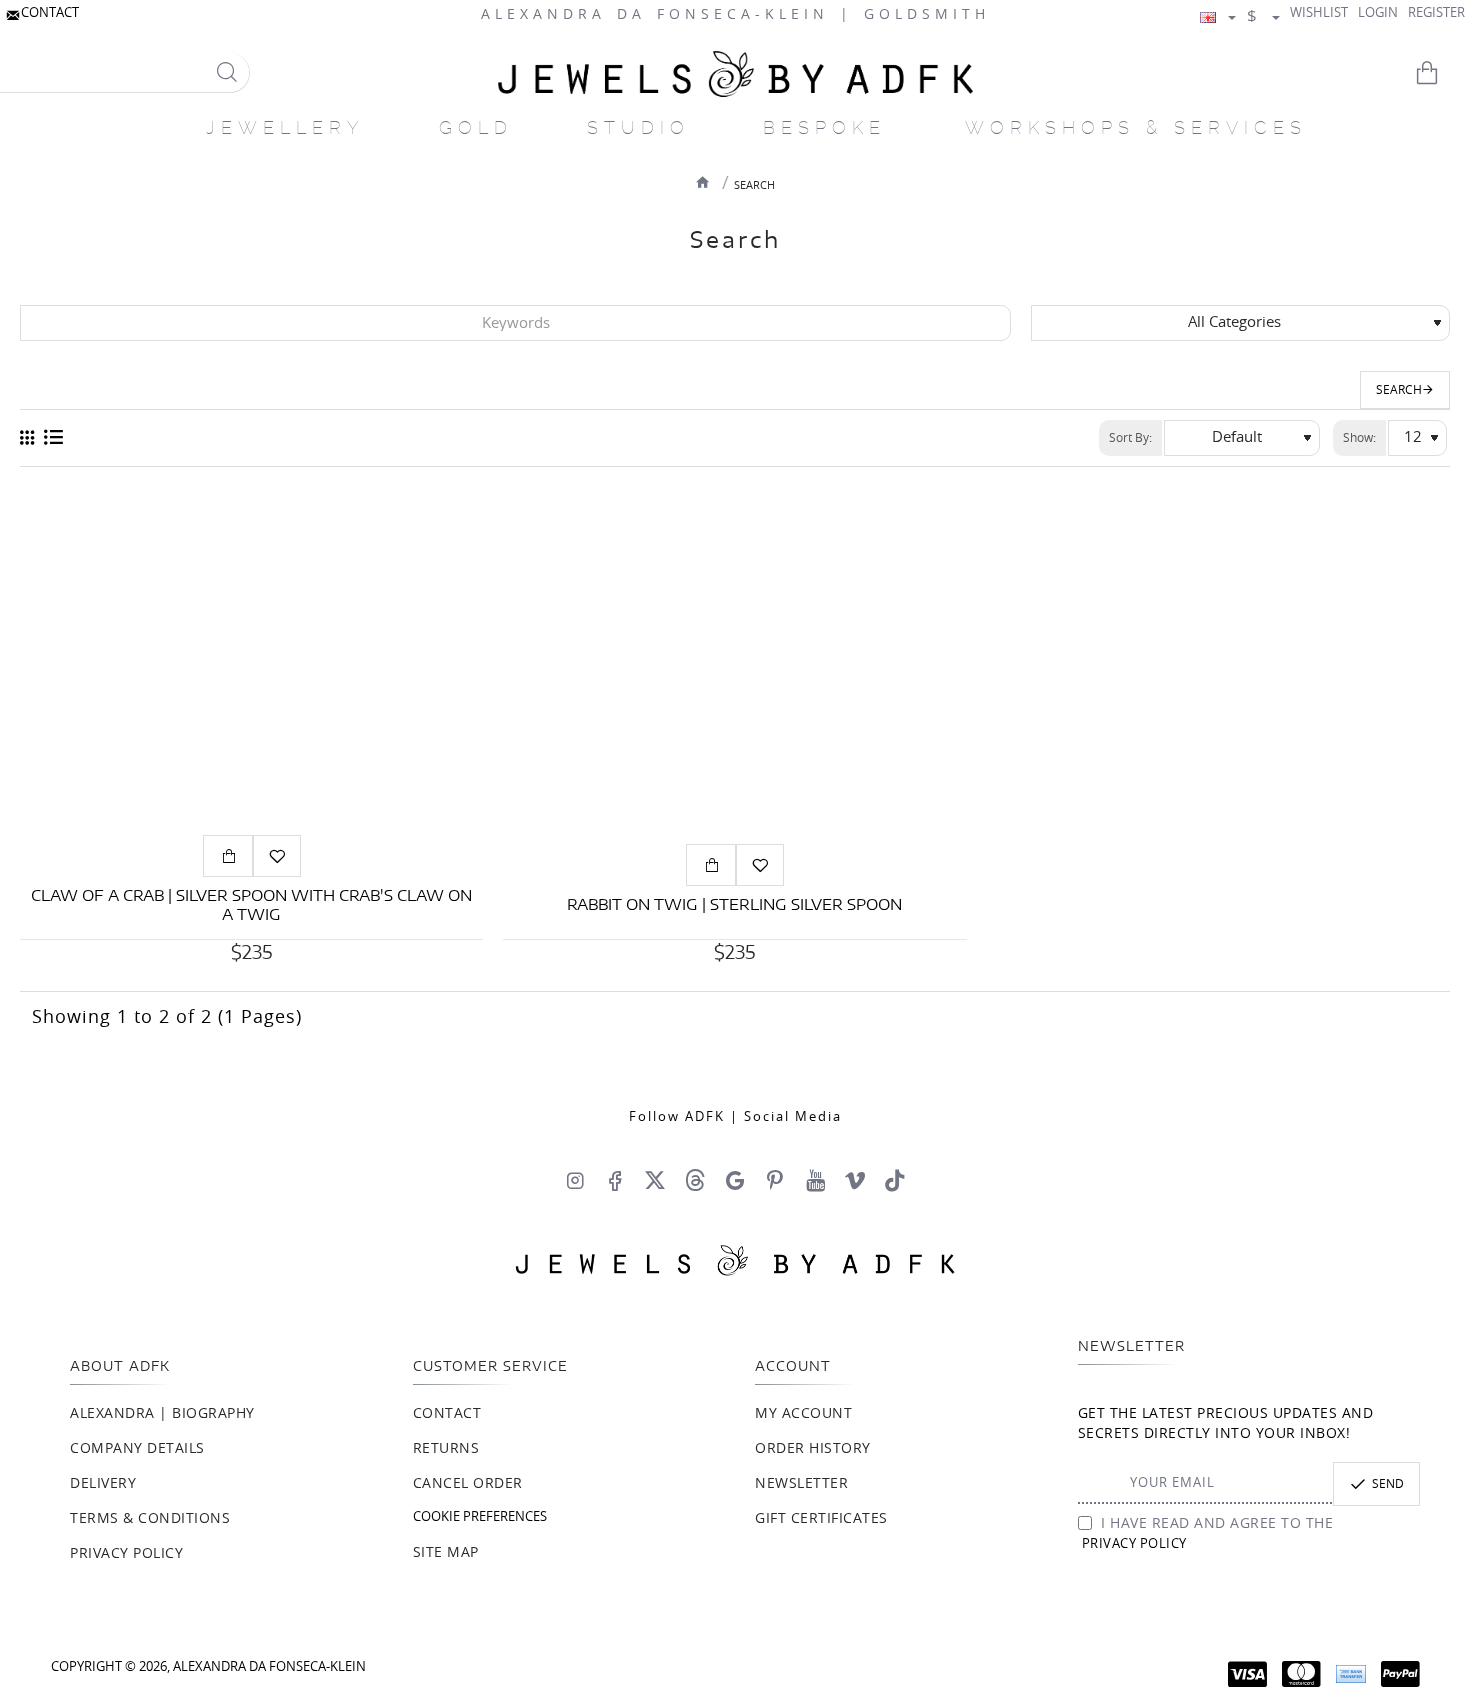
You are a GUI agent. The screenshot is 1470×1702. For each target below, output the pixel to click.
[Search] (226, 72)
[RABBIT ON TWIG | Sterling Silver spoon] (734, 660)
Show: (1359, 438)
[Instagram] (575, 1180)
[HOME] (703, 182)
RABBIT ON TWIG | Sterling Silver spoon (734, 905)
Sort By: (1130, 438)
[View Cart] (1440, 73)
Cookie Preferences (480, 1517)
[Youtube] (815, 1180)
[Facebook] (615, 1180)
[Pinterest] (775, 1180)
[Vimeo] (855, 1180)
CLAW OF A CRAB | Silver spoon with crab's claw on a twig (251, 906)
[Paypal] (1400, 1674)
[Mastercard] (1301, 1674)
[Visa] (1247, 1674)
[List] (53, 438)
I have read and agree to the (1208, 1534)
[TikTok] (895, 1180)
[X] (655, 1180)
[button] (228, 856)
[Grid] (27, 438)
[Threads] (695, 1180)
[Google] (735, 1180)
